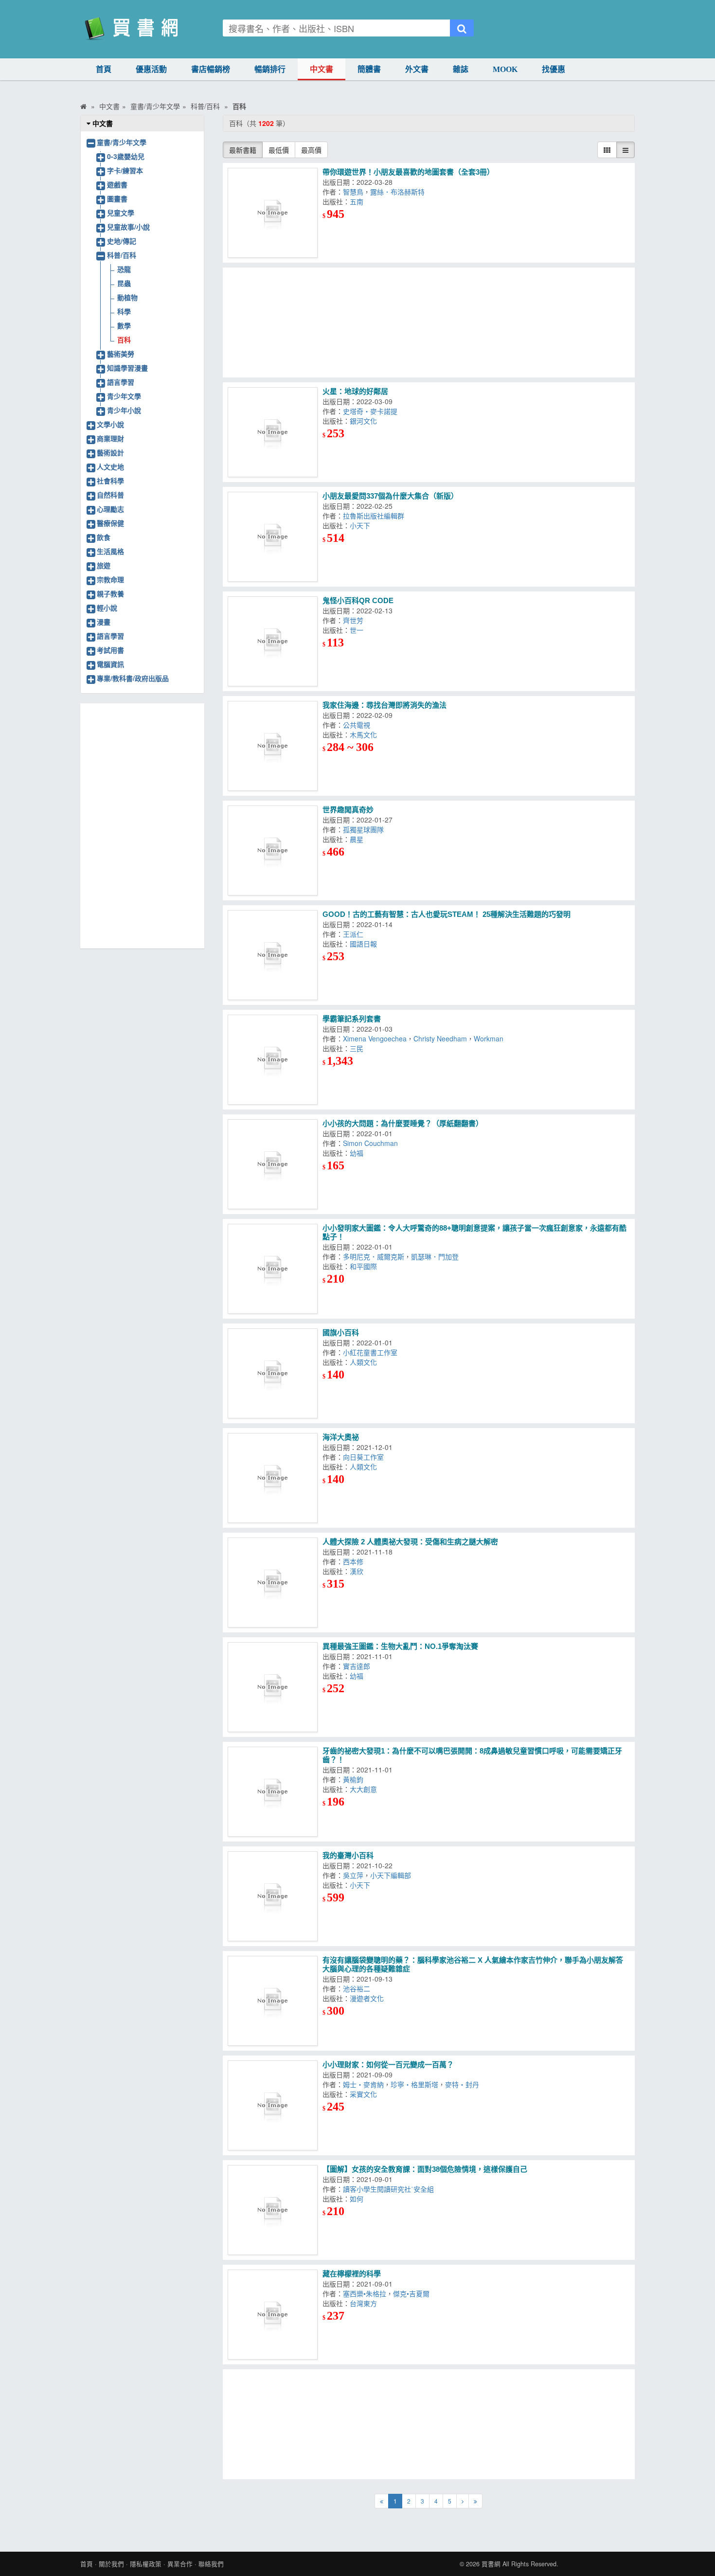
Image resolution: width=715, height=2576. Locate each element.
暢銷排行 (270, 69)
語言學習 (121, 382)
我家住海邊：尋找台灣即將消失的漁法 (384, 705)
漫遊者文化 (369, 1998)
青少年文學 (124, 396)
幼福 (358, 1153)
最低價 (279, 150)
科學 (124, 311)
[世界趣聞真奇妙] (273, 850)
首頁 (104, 69)
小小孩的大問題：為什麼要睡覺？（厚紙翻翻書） (403, 1123)
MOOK (505, 69)
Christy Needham (440, 1038)
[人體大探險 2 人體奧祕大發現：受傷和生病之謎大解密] (273, 1583)
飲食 (104, 537)
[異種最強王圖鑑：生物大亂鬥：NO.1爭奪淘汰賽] (273, 1687)
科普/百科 (122, 255)
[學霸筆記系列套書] (273, 1060)
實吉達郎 (358, 1666)
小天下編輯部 (393, 1875)
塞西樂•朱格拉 (365, 2293)
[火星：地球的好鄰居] (273, 432)
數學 (124, 325)
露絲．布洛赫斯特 (399, 192)
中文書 (322, 69)
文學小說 (110, 424)
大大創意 (365, 1789)
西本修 (355, 1561)
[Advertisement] (429, 322)
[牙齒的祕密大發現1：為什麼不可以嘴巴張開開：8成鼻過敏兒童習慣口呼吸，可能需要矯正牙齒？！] (273, 1792)
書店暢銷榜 (211, 69)
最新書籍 (243, 150)
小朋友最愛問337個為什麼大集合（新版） (390, 496)
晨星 (358, 839)
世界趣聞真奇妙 (348, 810)
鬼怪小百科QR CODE (358, 600)
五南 (358, 201)
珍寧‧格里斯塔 (414, 2084)
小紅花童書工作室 (372, 1352)
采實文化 (365, 2094)
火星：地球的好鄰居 (355, 391)
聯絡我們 (211, 2564)
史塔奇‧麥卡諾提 (372, 411)
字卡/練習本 (125, 170)
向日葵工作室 (365, 1457)
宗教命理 (110, 579)
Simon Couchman (372, 1143)
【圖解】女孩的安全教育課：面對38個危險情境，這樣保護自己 (425, 2169)
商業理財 (110, 438)
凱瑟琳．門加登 (437, 1256)
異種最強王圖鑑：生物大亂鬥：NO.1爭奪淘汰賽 (400, 1646)
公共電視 (358, 725)
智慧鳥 (353, 192)
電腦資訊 (110, 664)
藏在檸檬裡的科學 (352, 2274)
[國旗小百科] (273, 1373)
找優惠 (554, 69)
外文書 (417, 69)
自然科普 (110, 495)
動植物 (127, 297)
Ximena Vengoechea (375, 1038)
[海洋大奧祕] (273, 1478)
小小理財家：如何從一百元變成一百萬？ (388, 2065)
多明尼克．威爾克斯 (374, 1256)
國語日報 (365, 944)
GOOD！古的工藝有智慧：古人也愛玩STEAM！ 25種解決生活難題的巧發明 (447, 914)
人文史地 (110, 466)
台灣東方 (365, 2303)
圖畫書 (117, 198)
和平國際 (365, 1266)
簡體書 (369, 69)
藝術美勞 (121, 354)
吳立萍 (353, 1875)
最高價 (311, 150)
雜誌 (461, 69)
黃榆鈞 (355, 1779)
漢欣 (358, 1571)
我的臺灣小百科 (348, 1855)
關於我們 (111, 2564)
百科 (124, 340)
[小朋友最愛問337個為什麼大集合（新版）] (273, 537)
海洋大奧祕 (341, 1437)
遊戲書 (117, 184)
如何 (358, 2199)
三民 (358, 1048)
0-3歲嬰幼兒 (126, 156)
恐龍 (124, 269)
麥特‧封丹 (464, 2084)
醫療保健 (110, 523)
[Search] (462, 28)
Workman (491, 1038)
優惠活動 (151, 69)
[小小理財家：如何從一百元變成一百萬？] (273, 2105)
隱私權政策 (146, 2564)
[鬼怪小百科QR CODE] (273, 641)
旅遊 (104, 565)
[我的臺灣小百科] (273, 1896)
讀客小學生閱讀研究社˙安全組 (390, 2189)
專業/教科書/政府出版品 (133, 678)
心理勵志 (110, 509)
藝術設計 (110, 452)
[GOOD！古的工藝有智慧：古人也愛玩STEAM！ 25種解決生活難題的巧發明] (273, 955)
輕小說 (107, 608)
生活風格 (110, 551)
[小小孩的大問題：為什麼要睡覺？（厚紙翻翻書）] (273, 1164)
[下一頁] (463, 2501)
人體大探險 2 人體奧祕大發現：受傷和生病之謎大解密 (410, 1542)
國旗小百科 (341, 1333)
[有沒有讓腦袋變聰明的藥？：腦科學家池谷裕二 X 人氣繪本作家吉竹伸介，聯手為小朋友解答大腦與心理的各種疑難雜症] (273, 2001)
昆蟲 (124, 283)
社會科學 (110, 481)
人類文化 (365, 1362)
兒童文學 (121, 213)
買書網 (491, 2564)
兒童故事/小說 (128, 227)
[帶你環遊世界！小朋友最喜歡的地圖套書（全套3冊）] (273, 213)
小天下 (362, 525)
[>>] (475, 2501)
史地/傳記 (122, 241)
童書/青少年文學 (122, 142)
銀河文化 (365, 421)
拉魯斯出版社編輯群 (375, 516)
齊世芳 (355, 620)
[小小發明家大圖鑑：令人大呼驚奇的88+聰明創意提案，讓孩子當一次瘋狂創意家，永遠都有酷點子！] (273, 1269)
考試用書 (110, 650)
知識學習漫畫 (127, 368)
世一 (358, 630)
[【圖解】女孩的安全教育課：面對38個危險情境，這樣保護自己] (273, 2210)
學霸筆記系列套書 (352, 1019)
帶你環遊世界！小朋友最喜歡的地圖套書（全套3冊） (408, 172)
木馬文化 (365, 734)
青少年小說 (124, 410)
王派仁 (355, 934)
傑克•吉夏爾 (413, 2293)
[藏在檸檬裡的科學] (273, 2315)
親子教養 (110, 593)
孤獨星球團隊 (365, 829)
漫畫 (104, 622)
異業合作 (180, 2564)
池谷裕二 (358, 1988)
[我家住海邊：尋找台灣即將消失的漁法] (273, 746)
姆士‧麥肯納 (363, 2084)
